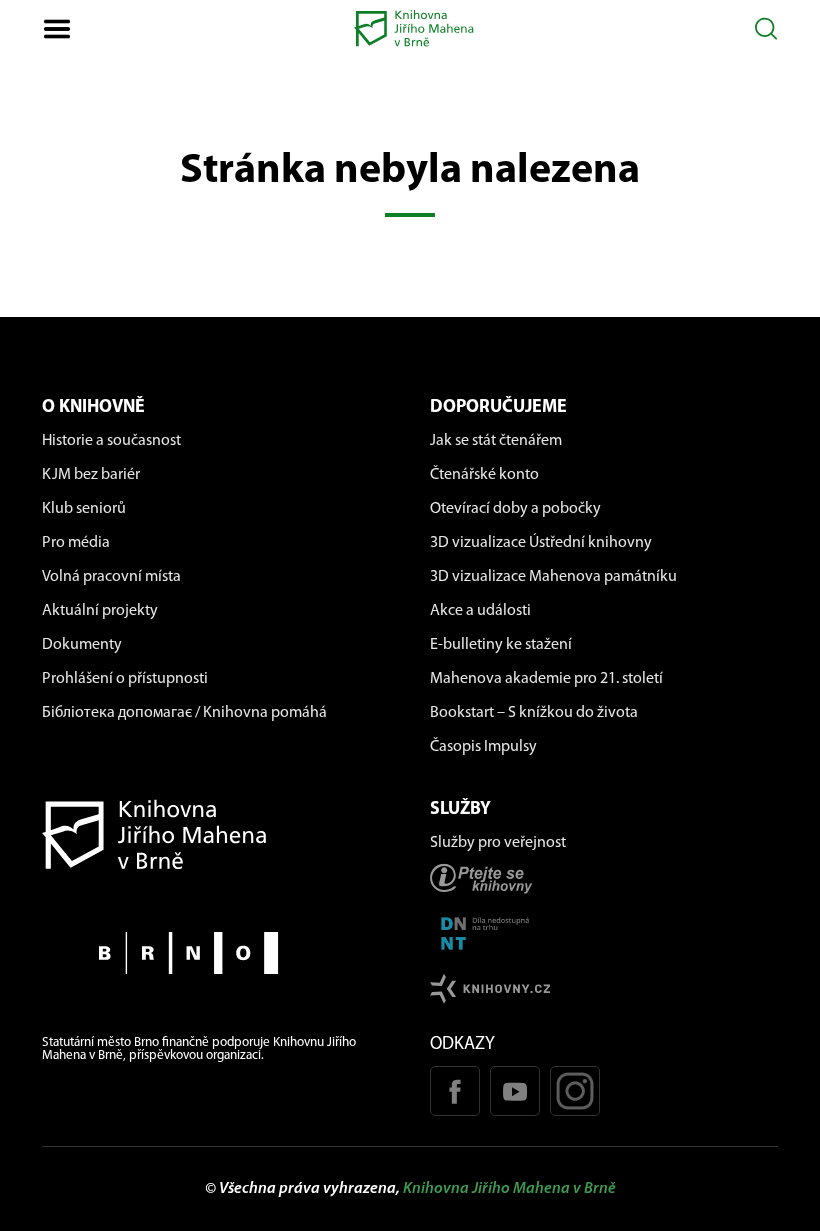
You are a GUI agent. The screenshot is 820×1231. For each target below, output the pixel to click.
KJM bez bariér (91, 475)
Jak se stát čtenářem (496, 441)
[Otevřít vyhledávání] (766, 28)
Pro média (76, 543)
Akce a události (480, 611)
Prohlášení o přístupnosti (125, 679)
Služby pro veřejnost (498, 843)
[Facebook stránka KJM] (455, 1091)
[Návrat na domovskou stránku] (216, 834)
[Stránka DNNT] (604, 933)
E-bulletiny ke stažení (501, 645)
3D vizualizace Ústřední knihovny (541, 543)
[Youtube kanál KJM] (515, 1091)
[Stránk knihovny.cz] (604, 988)
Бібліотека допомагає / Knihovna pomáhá (184, 713)
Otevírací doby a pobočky (515, 509)
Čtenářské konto (484, 475)
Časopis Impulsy (483, 747)
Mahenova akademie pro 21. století (546, 679)
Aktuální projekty (100, 611)
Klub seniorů (84, 509)
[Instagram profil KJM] (575, 1091)
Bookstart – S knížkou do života (534, 713)
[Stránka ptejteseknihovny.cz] (604, 878)
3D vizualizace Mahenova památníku (553, 577)
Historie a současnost (111, 441)
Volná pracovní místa (111, 577)
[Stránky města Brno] (216, 952)
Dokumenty (82, 645)
